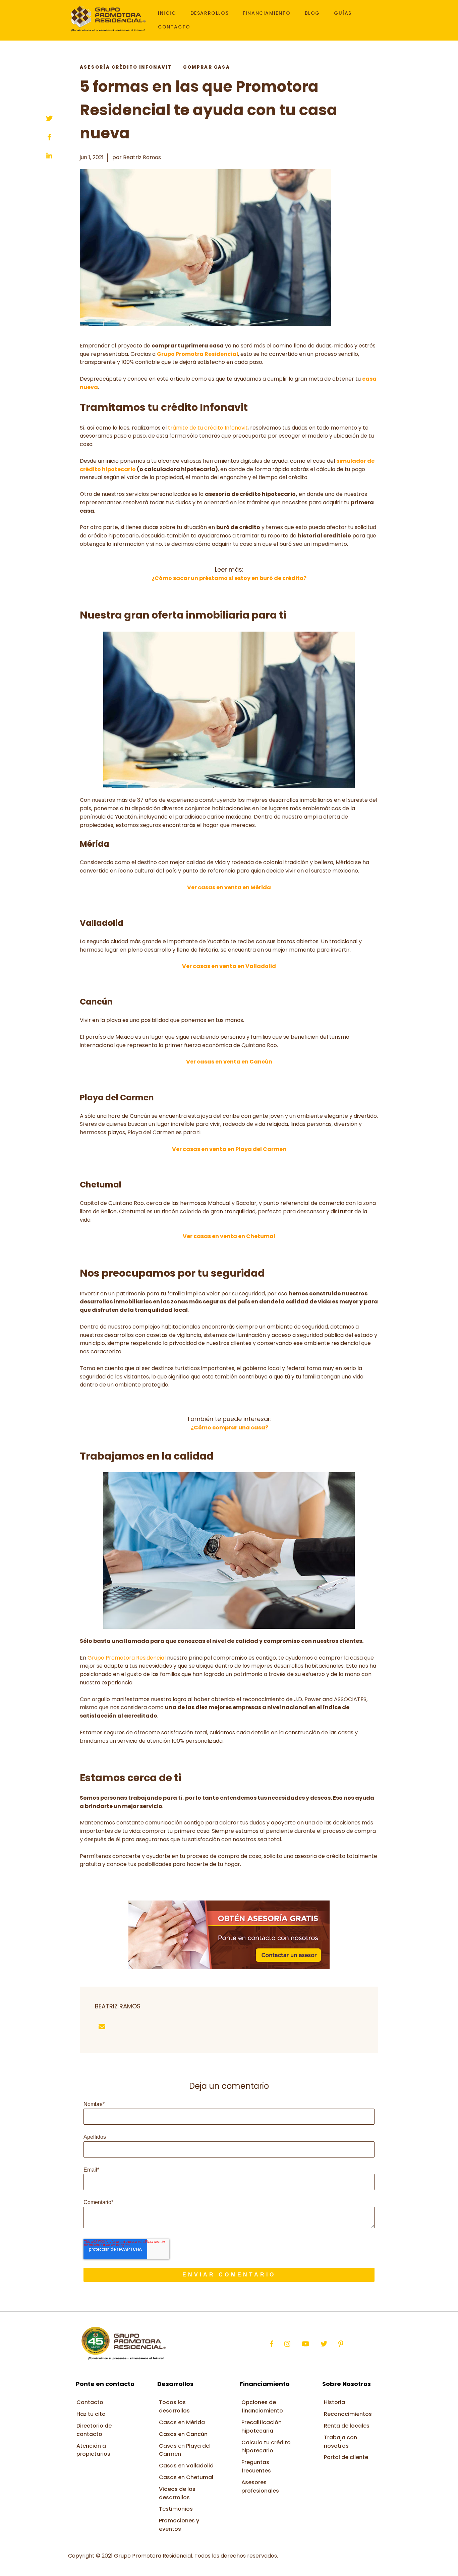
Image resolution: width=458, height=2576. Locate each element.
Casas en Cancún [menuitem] (183, 2434)
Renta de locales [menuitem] (347, 2426)
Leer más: (229, 569)
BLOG (312, 13)
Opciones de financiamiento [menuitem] (262, 2406)
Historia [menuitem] (334, 2402)
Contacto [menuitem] (90, 2402)
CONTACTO (174, 27)
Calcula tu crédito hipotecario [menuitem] (266, 2447)
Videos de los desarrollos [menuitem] (177, 2493)
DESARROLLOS (210, 13)
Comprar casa (207, 67)
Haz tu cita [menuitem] (91, 2414)
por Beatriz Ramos (137, 157)
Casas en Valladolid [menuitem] (186, 2466)
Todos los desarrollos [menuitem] (174, 2406)
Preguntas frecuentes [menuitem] (256, 2466)
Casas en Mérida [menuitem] (182, 2422)
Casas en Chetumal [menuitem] (186, 2477)
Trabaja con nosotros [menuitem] (340, 2442)
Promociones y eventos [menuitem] (179, 2525)
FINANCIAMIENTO (267, 13)
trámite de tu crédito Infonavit (208, 428)
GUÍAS (343, 13)
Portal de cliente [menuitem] (346, 2457)
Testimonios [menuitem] (176, 2509)
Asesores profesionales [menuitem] (260, 2487)
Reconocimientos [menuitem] (348, 2414)
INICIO (167, 13)
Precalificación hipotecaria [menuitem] (262, 2427)
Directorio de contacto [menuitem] (94, 2430)
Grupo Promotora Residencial (127, 1658)
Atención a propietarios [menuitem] (93, 2450)
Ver (229, 966)
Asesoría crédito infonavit (126, 67)
